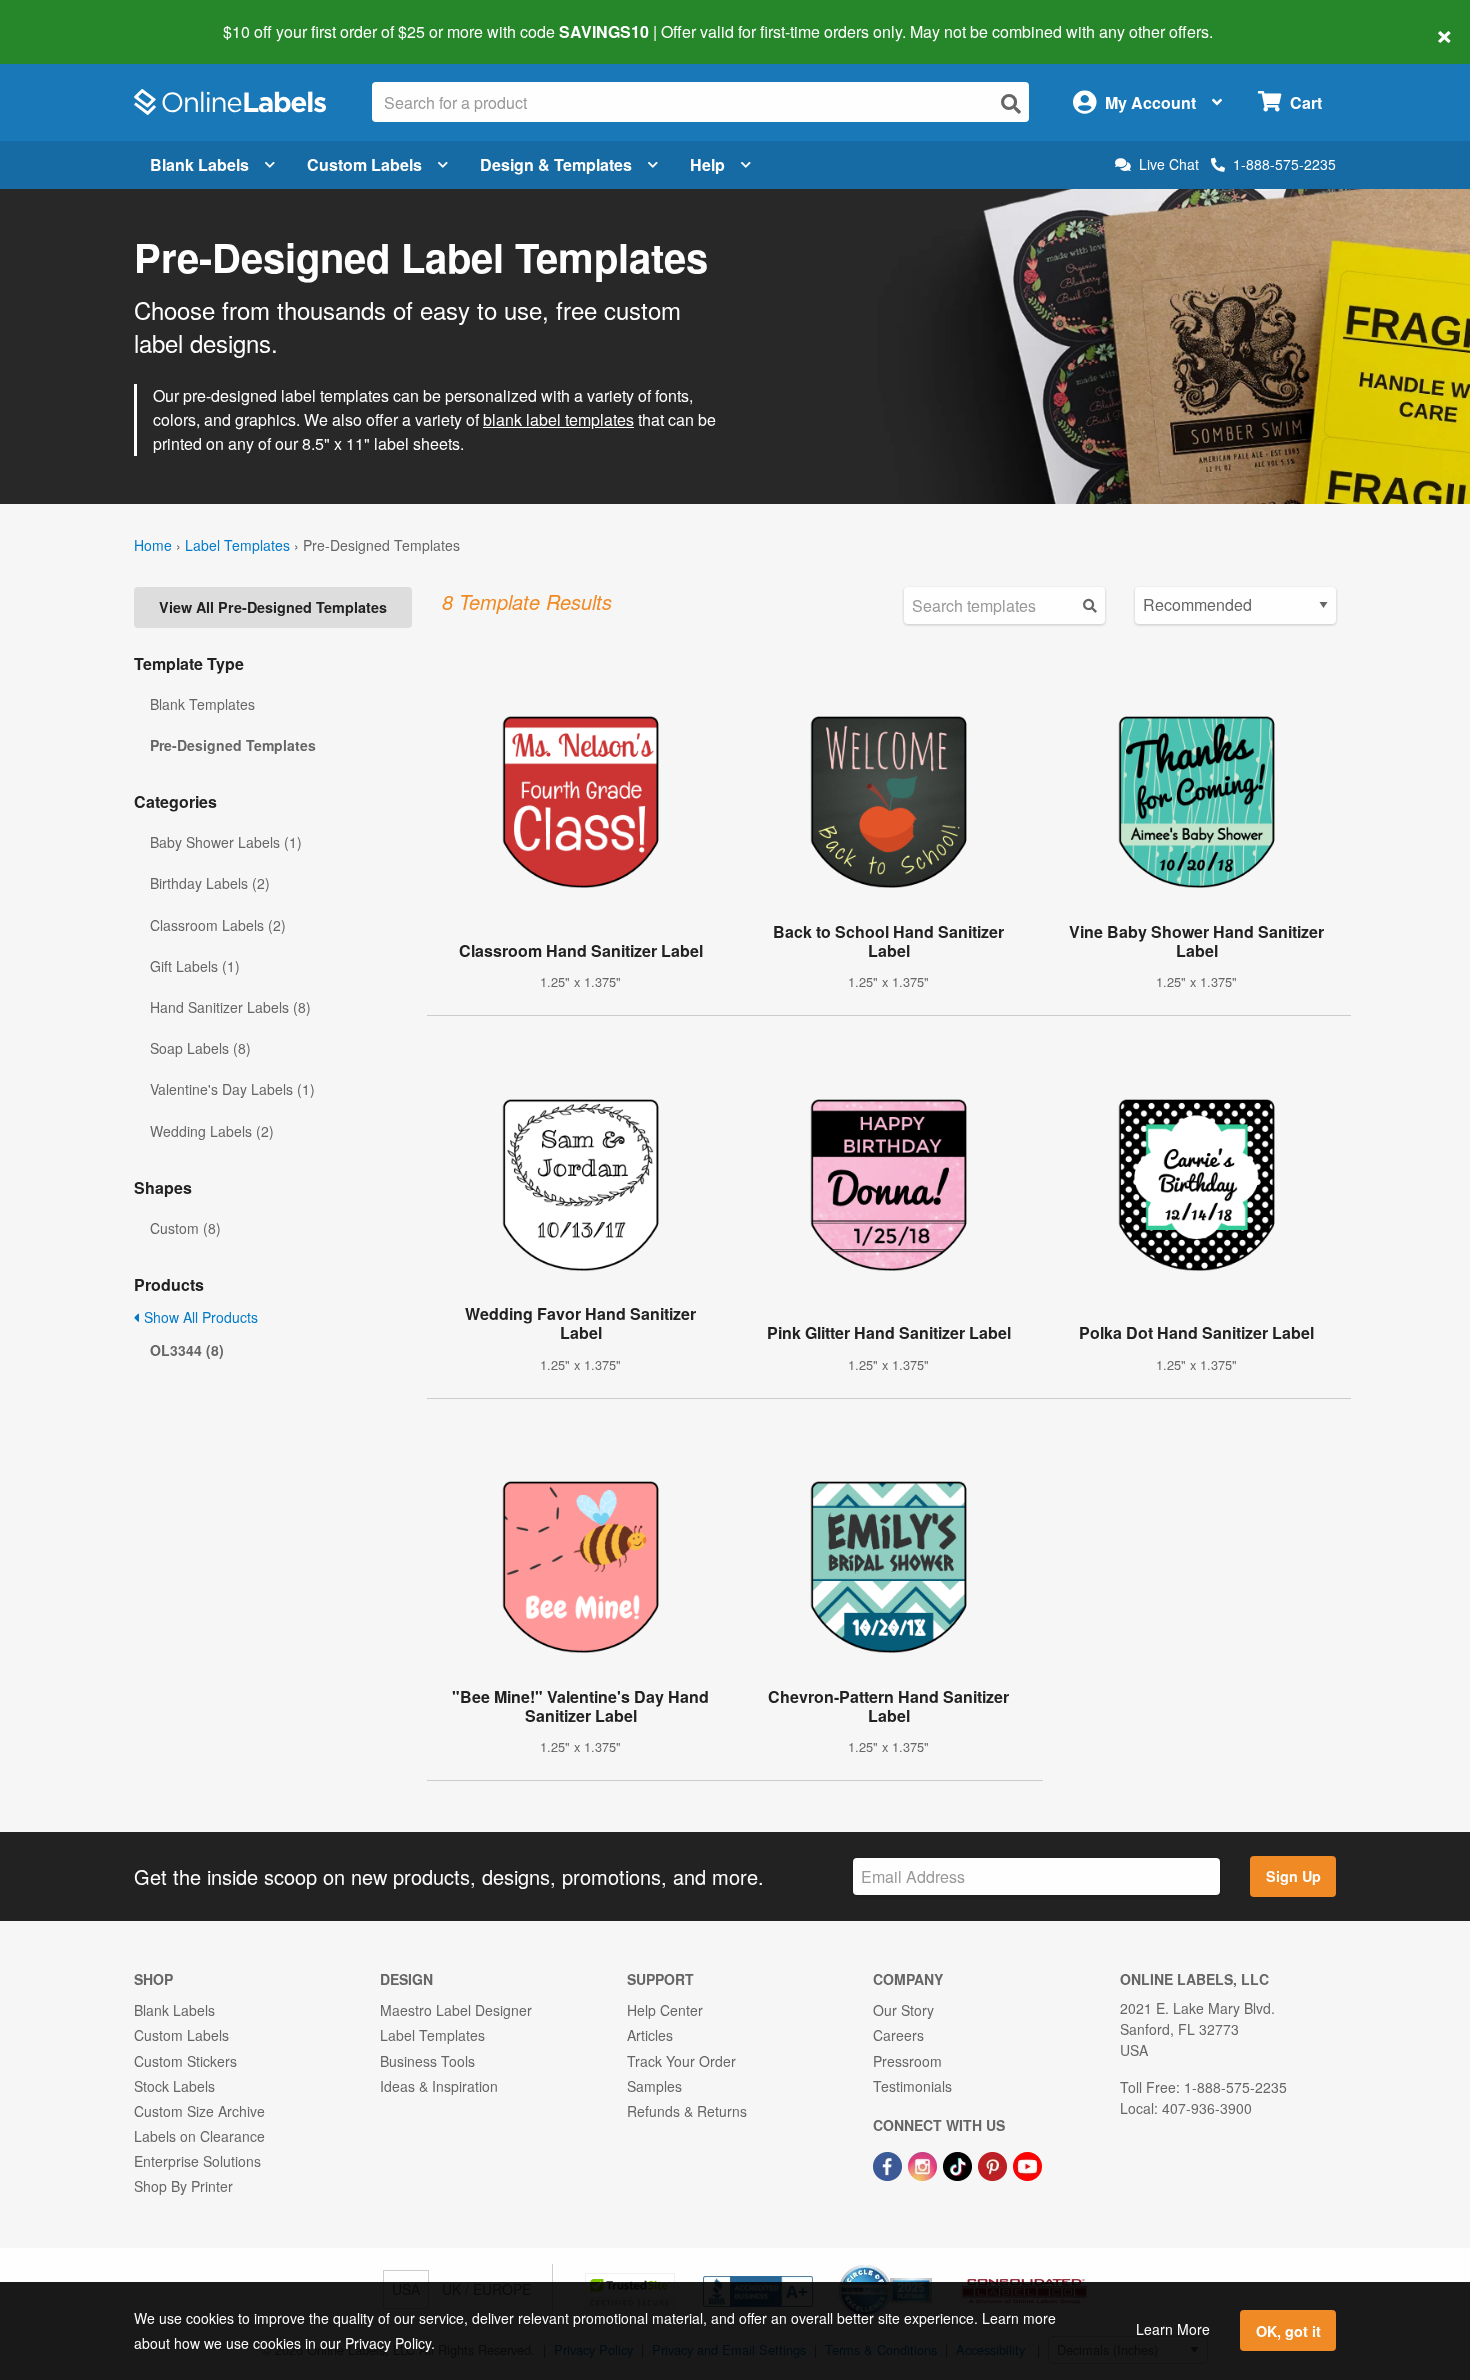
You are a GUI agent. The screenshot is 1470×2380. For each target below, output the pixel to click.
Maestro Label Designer (456, 2010)
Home (153, 545)
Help (707, 164)
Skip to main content (72, 18)
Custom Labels (364, 164)
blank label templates (558, 419)
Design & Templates (556, 164)
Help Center (665, 2010)
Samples (654, 2086)
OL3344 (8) (187, 1350)
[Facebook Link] (889, 2164)
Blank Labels (199, 164)
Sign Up (1293, 1876)
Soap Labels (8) (200, 1048)
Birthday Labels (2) (210, 883)
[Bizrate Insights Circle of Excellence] (925, 2267)
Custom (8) (185, 1228)
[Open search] (1011, 103)
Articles (650, 2035)
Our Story (903, 2010)
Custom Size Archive (199, 2111)
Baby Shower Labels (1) (226, 842)
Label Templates (237, 545)
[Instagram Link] (924, 2164)
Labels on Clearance (199, 2136)
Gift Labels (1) (195, 966)
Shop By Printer (183, 2186)
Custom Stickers (185, 2061)
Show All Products (199, 1317)
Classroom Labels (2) (218, 925)
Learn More (1173, 2329)
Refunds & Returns (687, 2111)
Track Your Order (681, 2061)
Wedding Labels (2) (212, 1131)
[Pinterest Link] (994, 2164)
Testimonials (912, 2086)
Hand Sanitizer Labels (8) (230, 1007)
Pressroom (907, 2061)
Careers (898, 2035)
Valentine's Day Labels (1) (232, 1089)
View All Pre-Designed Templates (273, 607)
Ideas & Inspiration (439, 2086)
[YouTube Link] (1027, 2164)
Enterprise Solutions (197, 2161)
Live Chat (1169, 164)
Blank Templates (202, 704)
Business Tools (427, 2061)
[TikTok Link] (959, 2164)
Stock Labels (174, 2086)
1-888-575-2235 (1284, 164)
